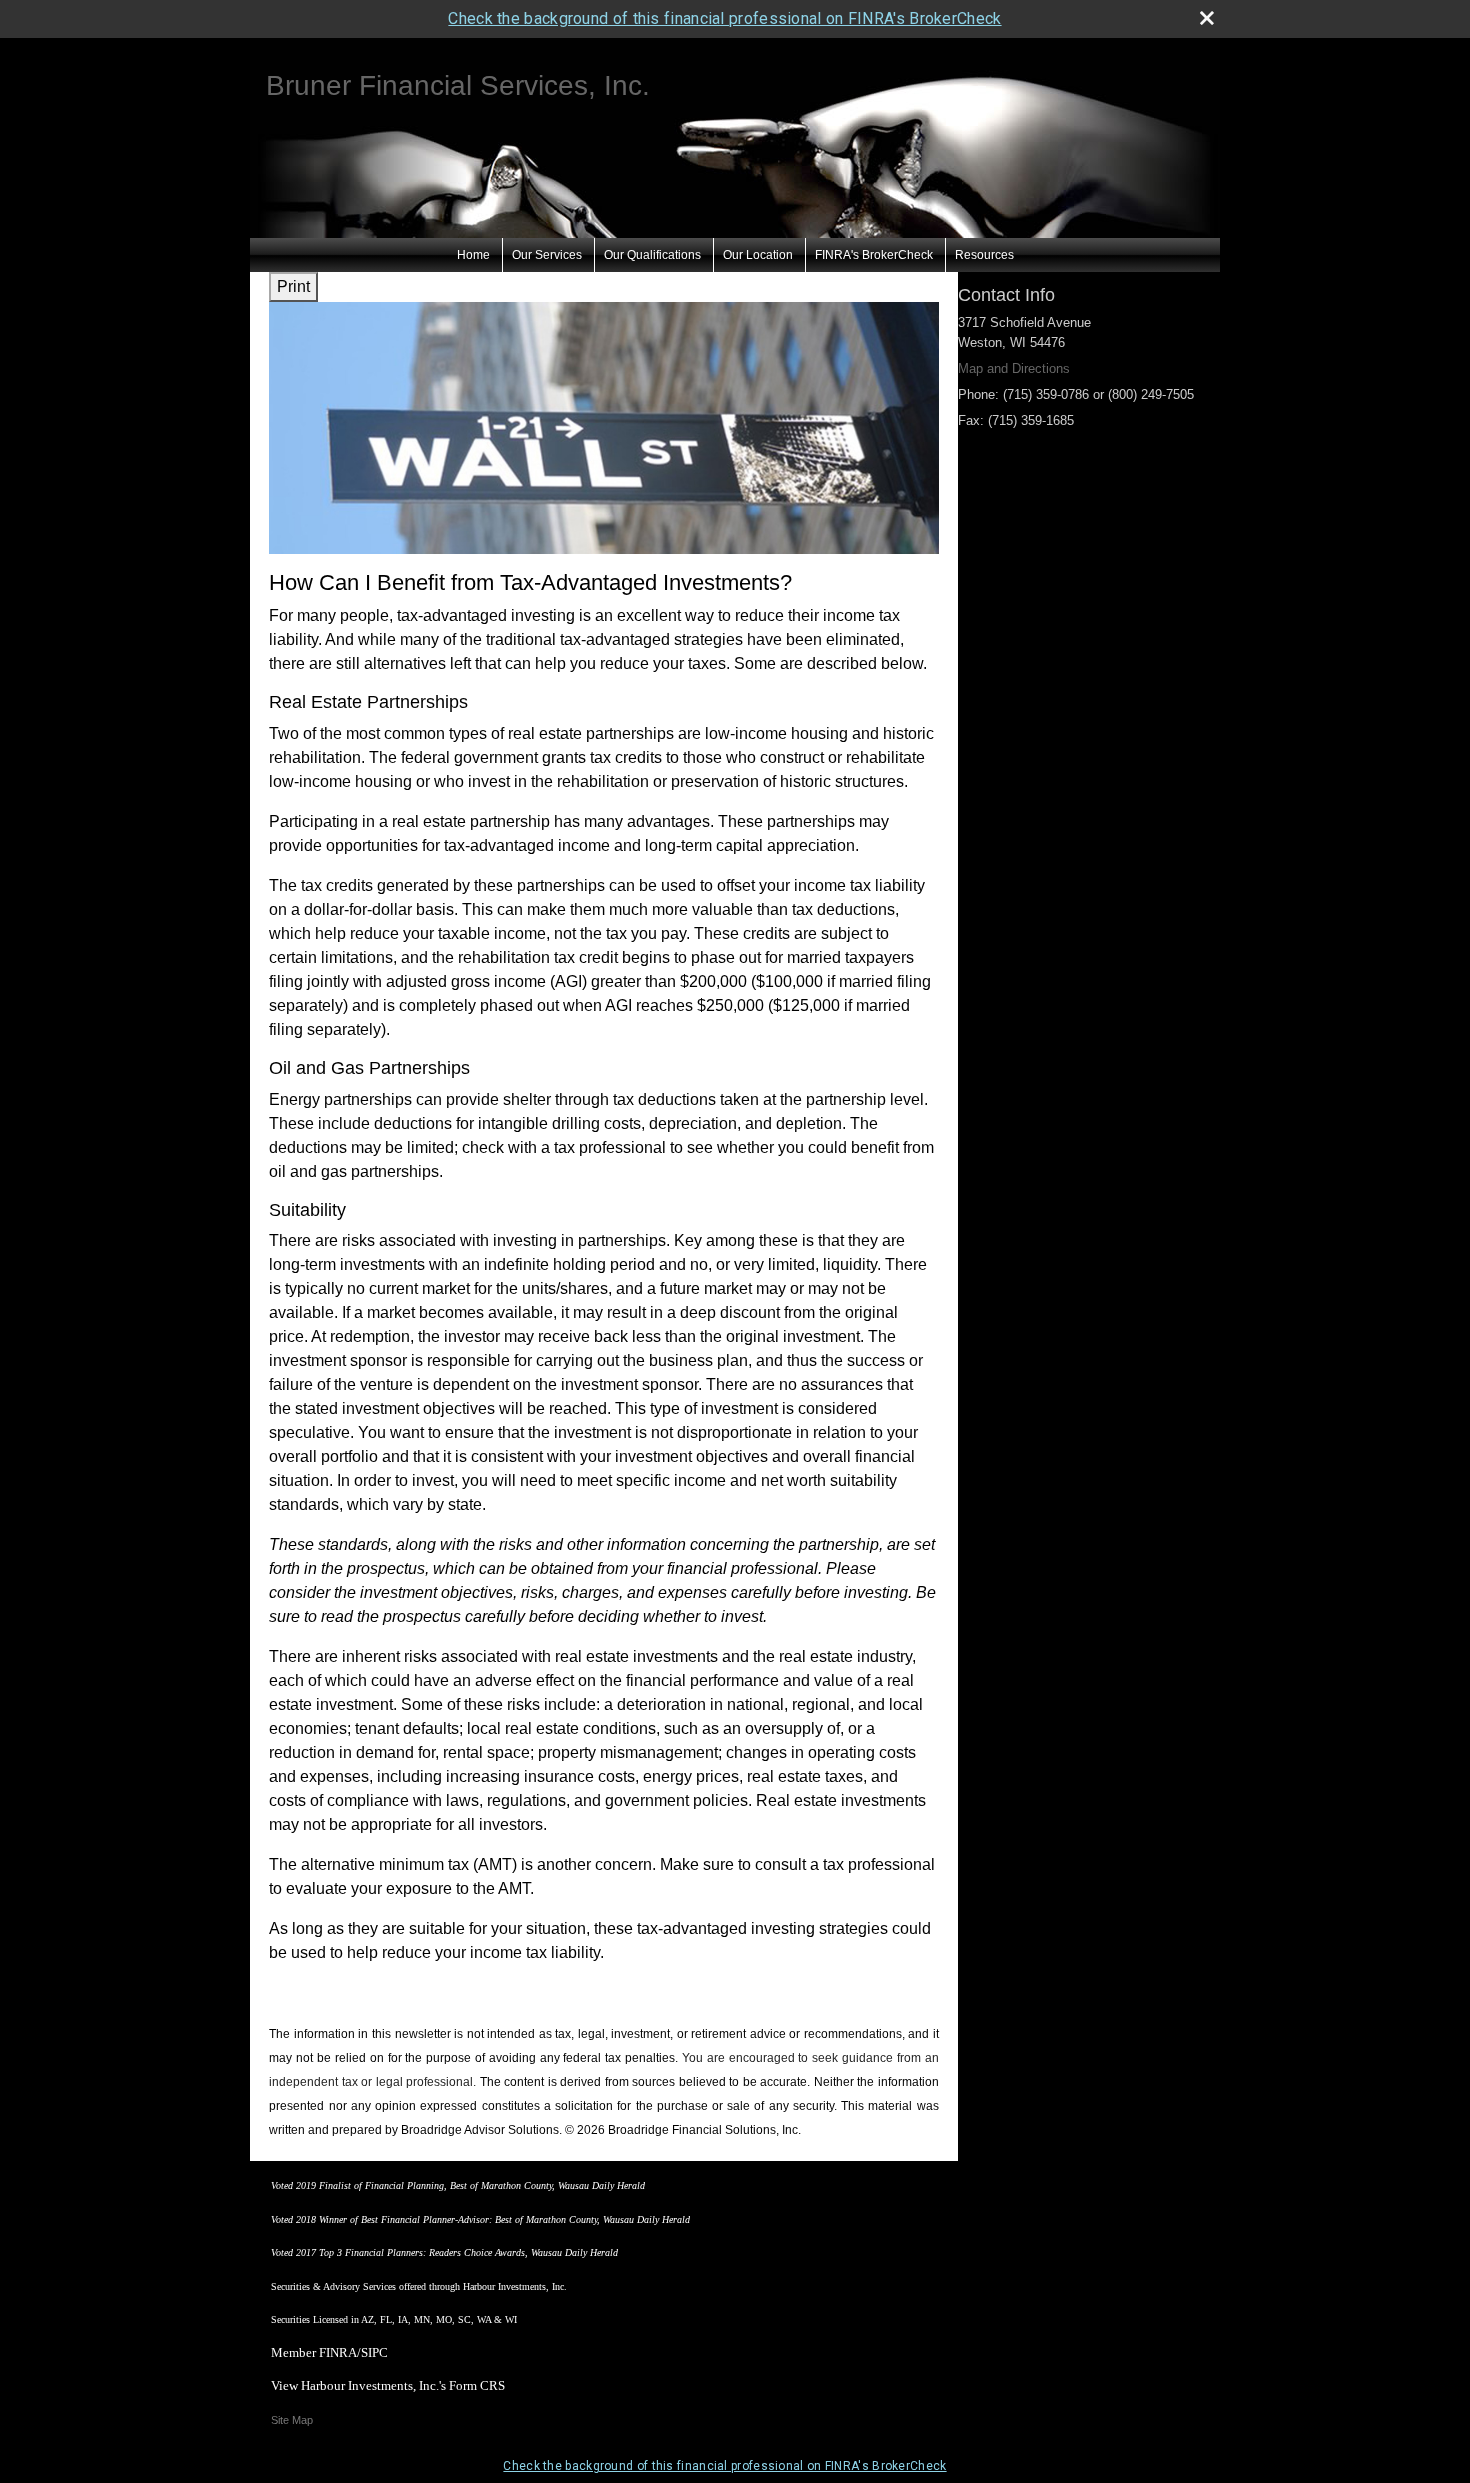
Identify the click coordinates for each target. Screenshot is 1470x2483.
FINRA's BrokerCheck (874, 255)
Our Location (758, 255)
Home (473, 255)
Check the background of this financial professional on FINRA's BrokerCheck (724, 18)
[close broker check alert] (1207, 18)
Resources (984, 255)
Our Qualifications (652, 255)
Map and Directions (1014, 368)
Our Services (547, 255)
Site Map (292, 2420)
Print (293, 286)
